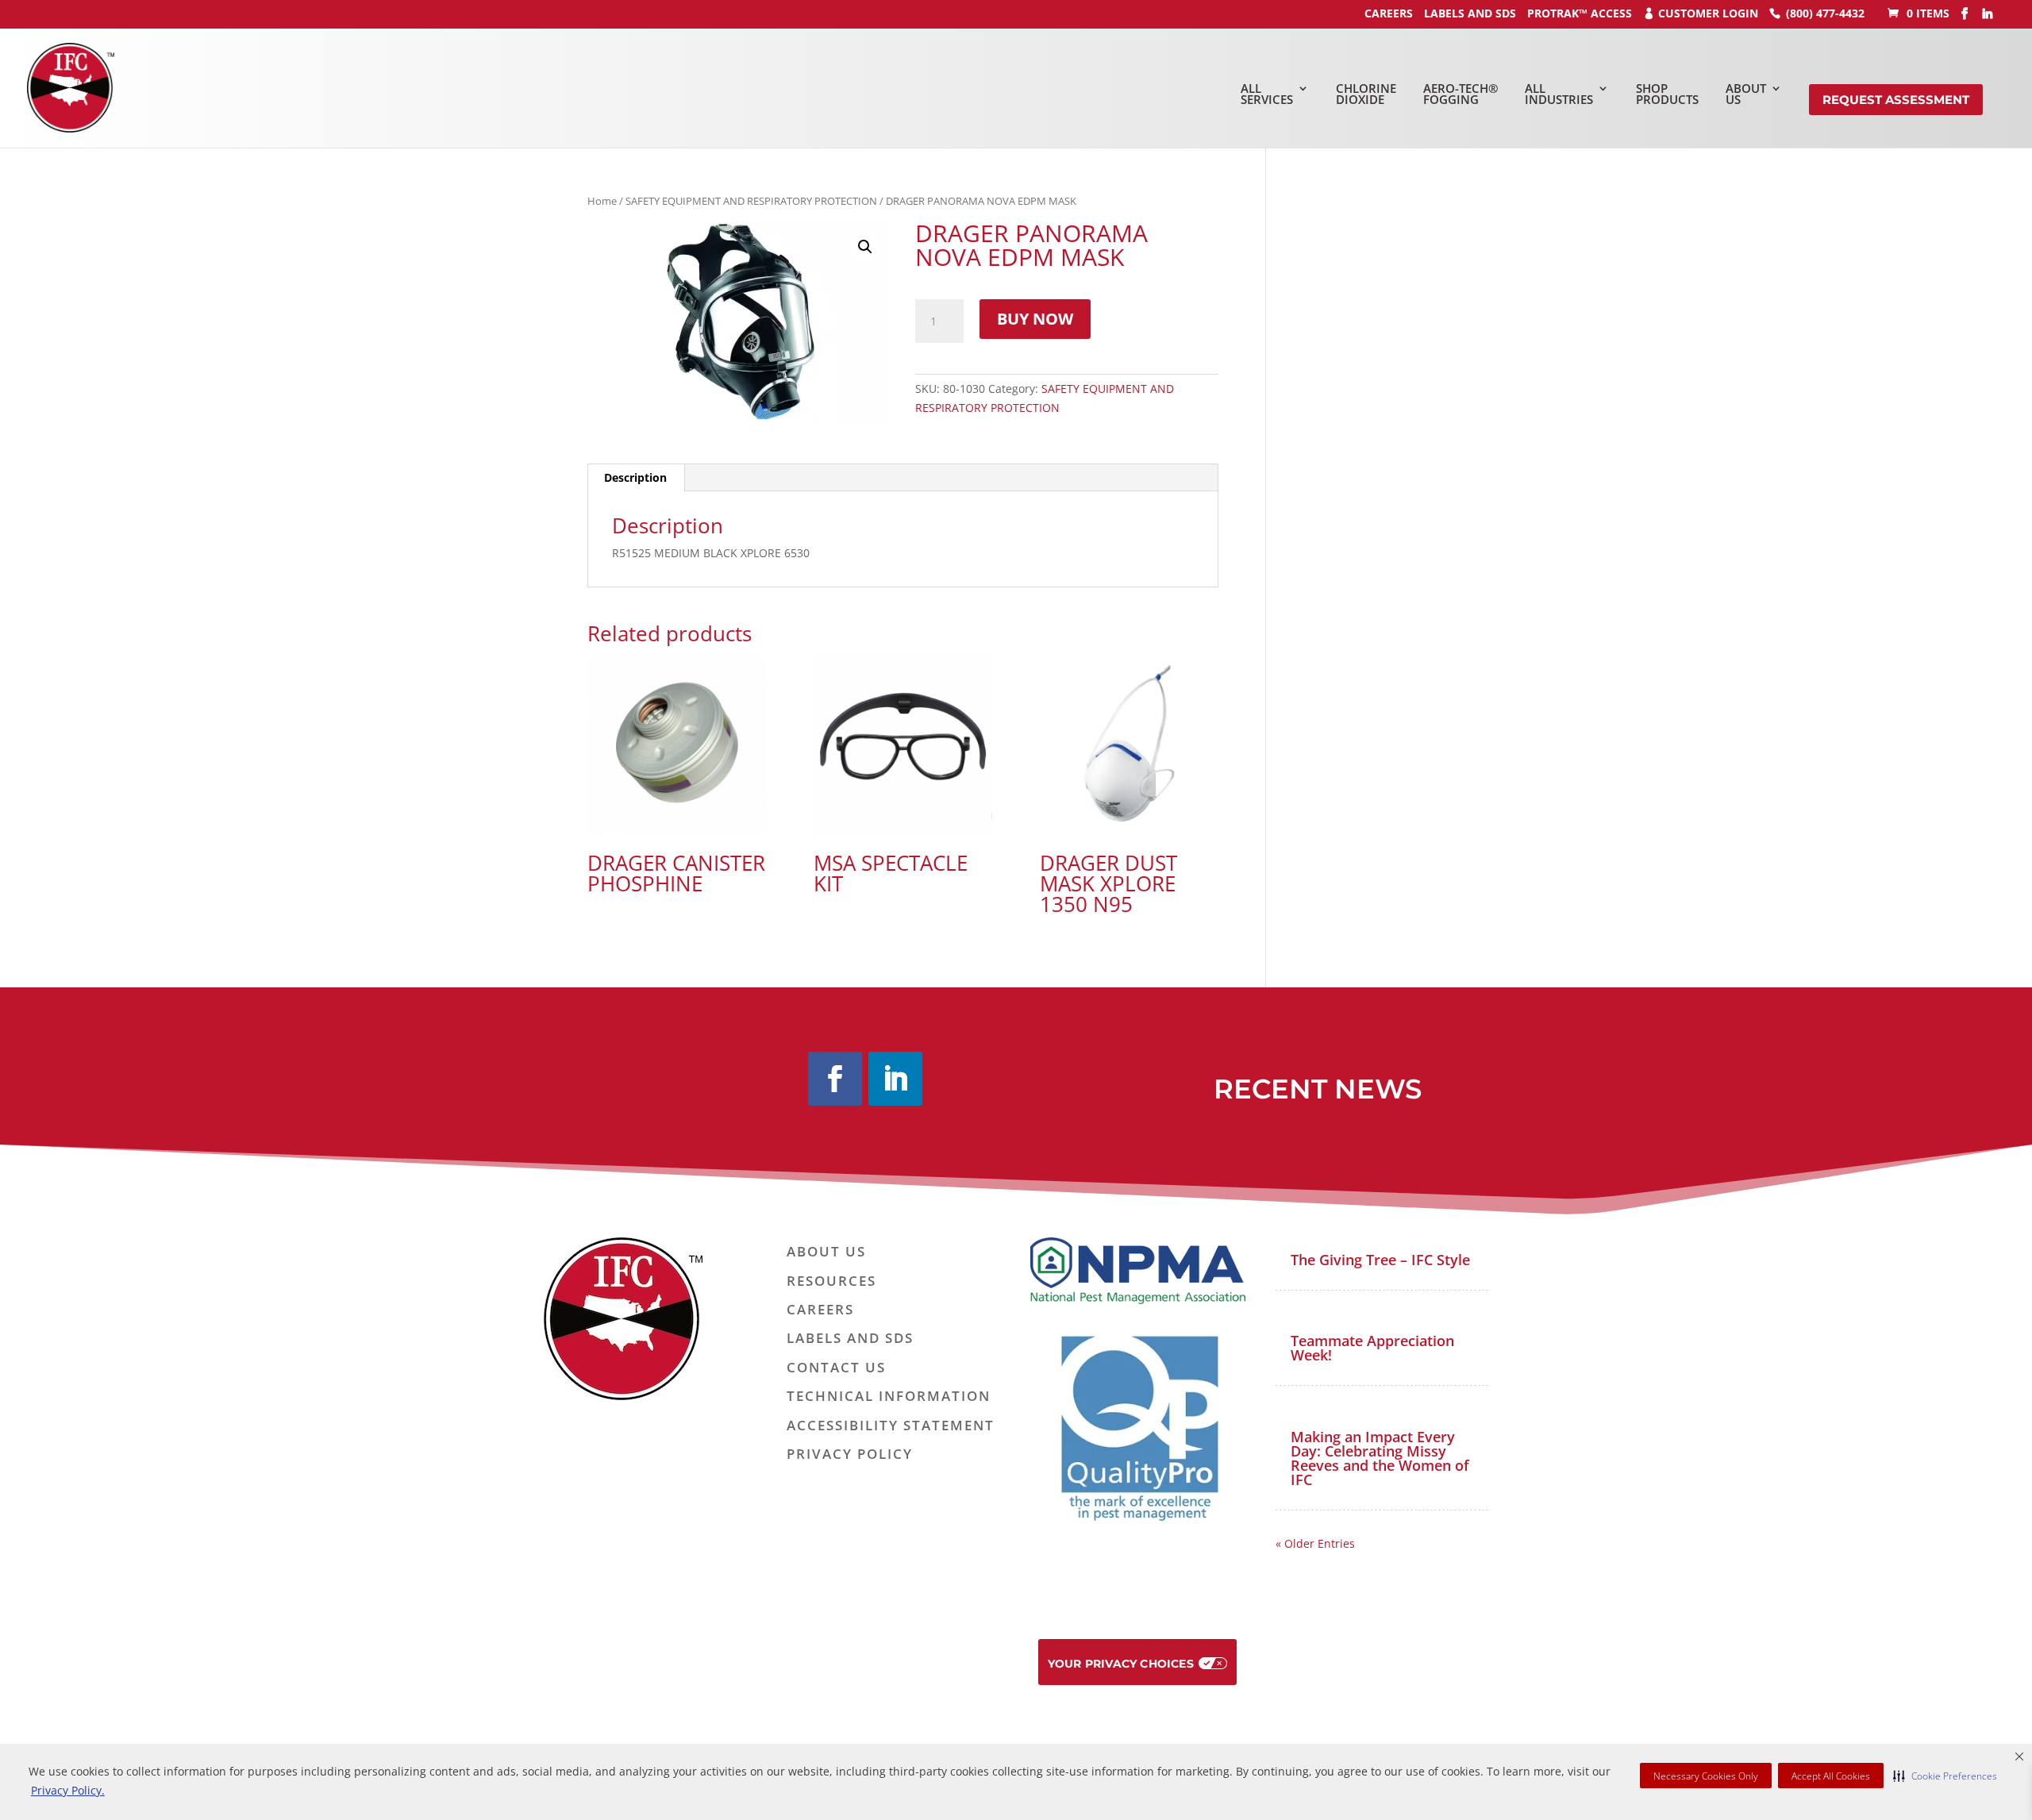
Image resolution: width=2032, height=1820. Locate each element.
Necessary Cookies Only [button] (1706, 1776)
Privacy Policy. (68, 1790)
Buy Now (1035, 319)
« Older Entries (1315, 1543)
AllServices (1267, 94)
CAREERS (1389, 13)
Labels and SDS (1470, 13)
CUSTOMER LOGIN (1708, 13)
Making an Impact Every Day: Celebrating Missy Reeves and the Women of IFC (1380, 1458)
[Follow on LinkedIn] (895, 1079)
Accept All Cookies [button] (1831, 1776)
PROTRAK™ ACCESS (1580, 13)
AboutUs (1746, 94)
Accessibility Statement (891, 1426)
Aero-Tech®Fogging (1460, 94)
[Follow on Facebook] (835, 1079)
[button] (1945, 1776)
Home (602, 201)
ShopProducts (1667, 94)
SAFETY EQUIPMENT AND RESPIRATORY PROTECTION (751, 201)
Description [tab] (635, 477)
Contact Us (836, 1368)
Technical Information (889, 1397)
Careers (820, 1310)
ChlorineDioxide (1366, 94)
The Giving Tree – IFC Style (1380, 1260)
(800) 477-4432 (1825, 13)
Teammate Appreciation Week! (1372, 1348)
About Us (826, 1252)
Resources (831, 1281)
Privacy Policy (850, 1454)
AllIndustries (1559, 94)
